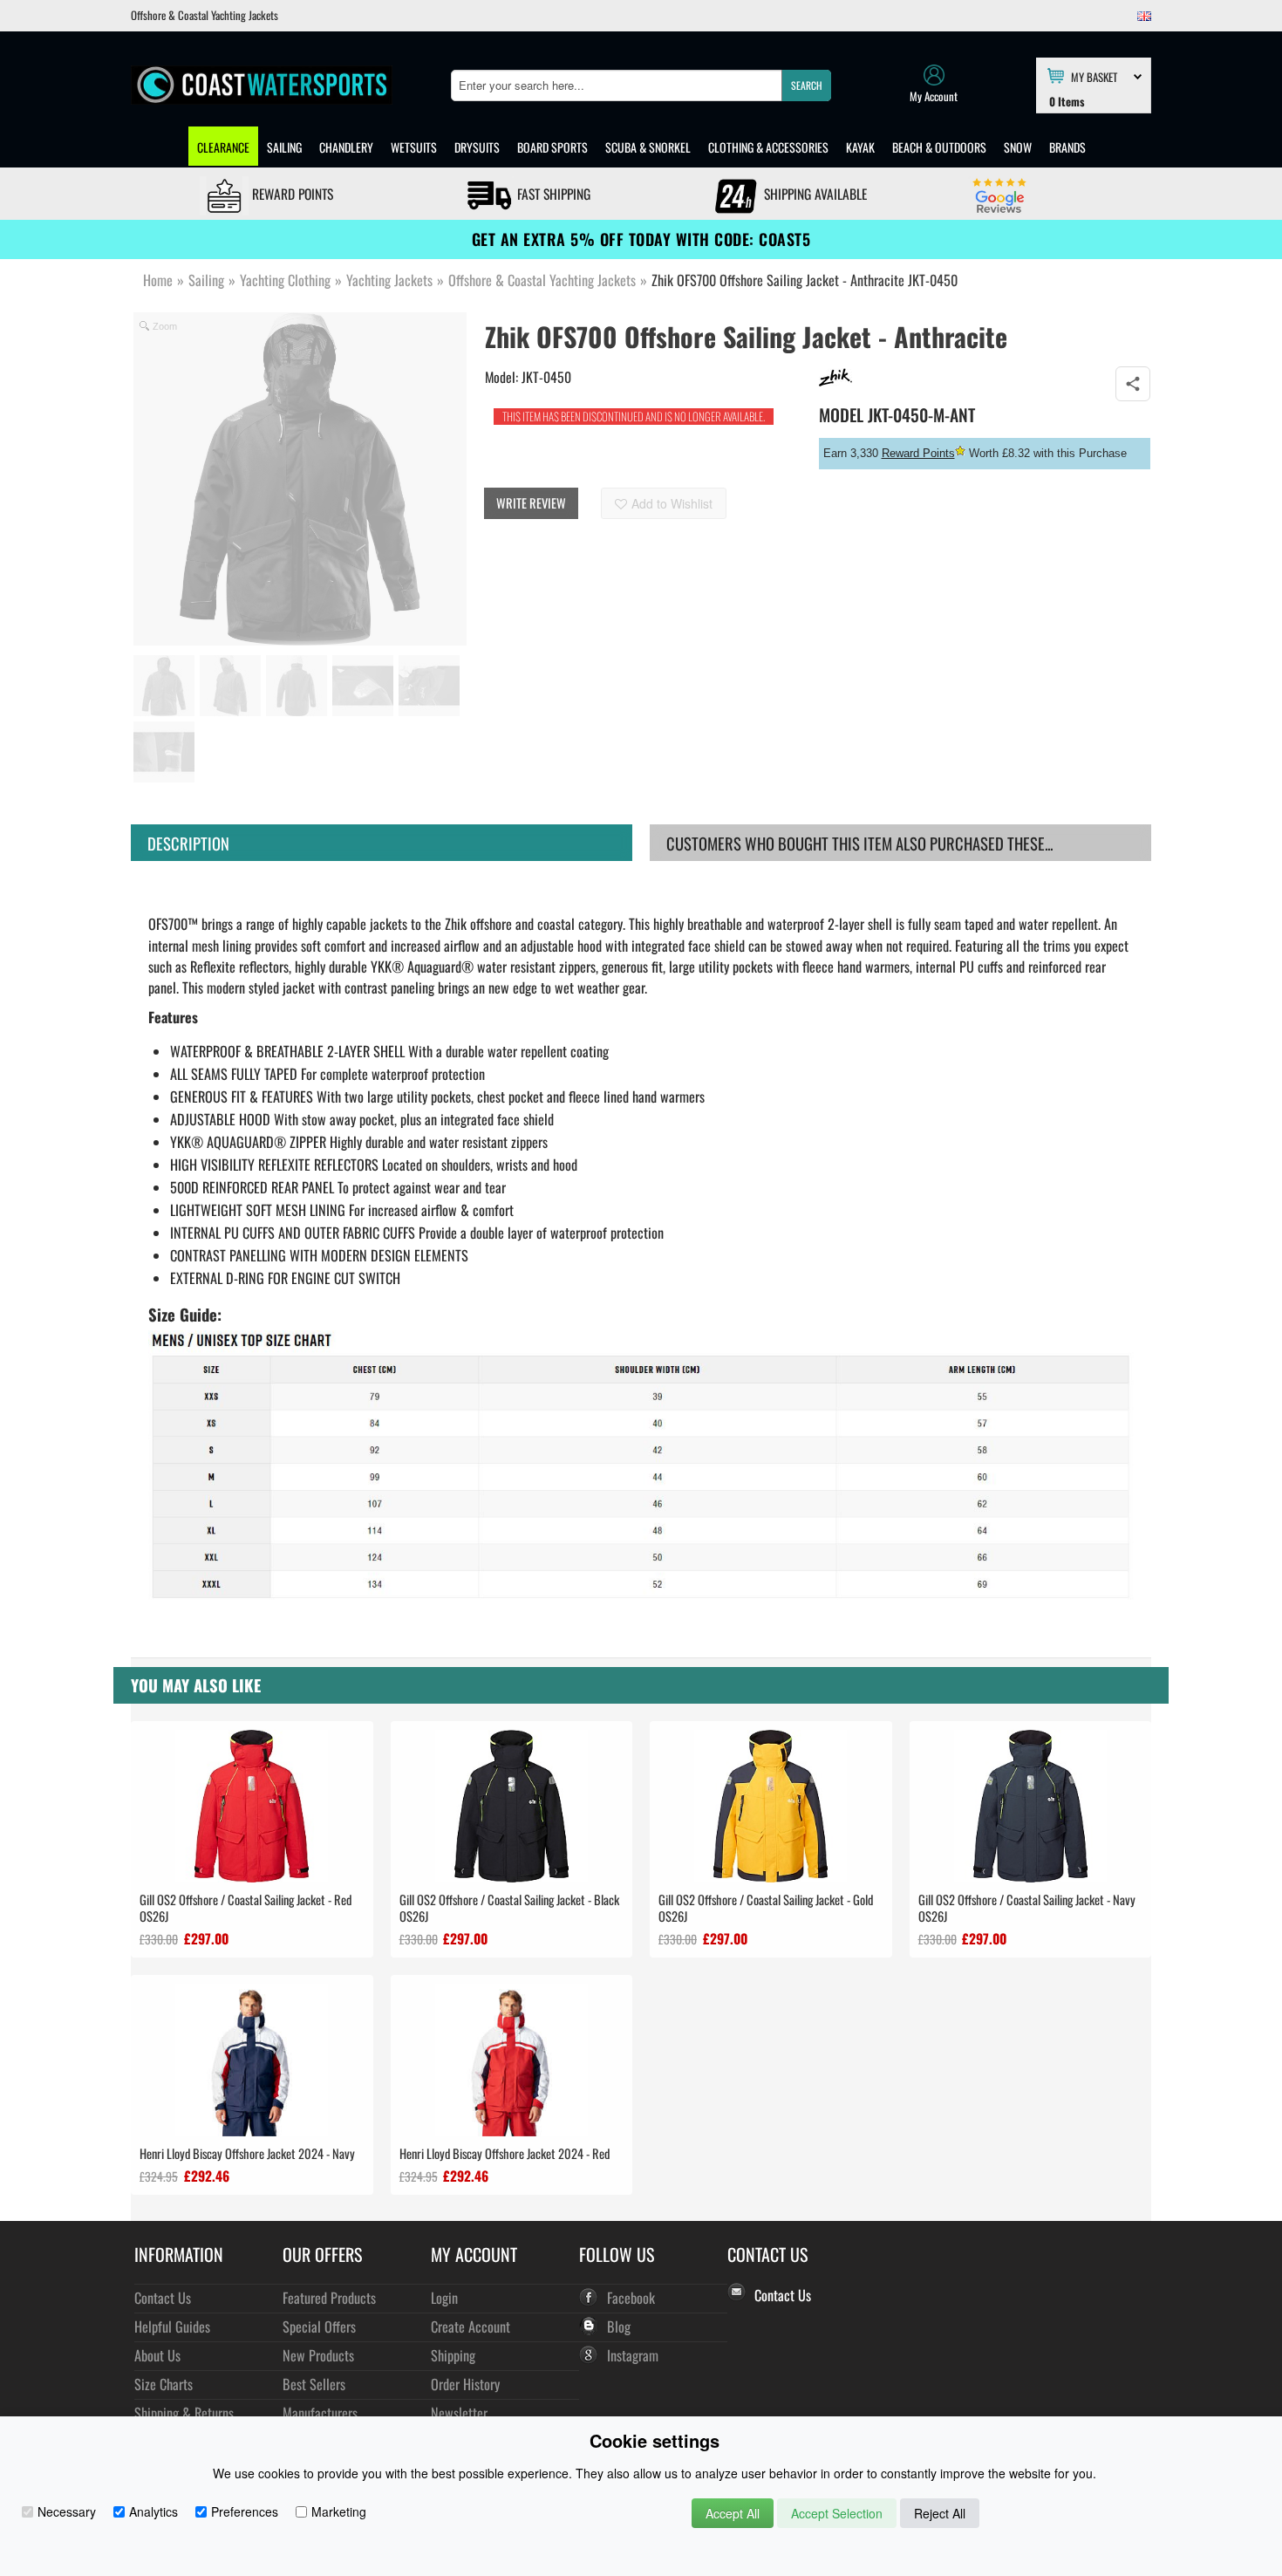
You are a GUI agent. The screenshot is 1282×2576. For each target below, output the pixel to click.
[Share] (1133, 384)
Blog (619, 2326)
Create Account (471, 2326)
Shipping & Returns (184, 2412)
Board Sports (552, 147)
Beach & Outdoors (939, 147)
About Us (157, 2355)
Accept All (733, 2513)
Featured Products (329, 2297)
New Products (318, 2355)
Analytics (153, 2511)
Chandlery (346, 147)
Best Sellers (314, 2384)
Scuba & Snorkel (648, 147)
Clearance (223, 147)
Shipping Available (814, 194)
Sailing (284, 147)
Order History (465, 2384)
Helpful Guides (172, 2326)
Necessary (67, 2511)
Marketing (339, 2511)
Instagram (633, 2355)
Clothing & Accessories (768, 147)
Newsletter (459, 2412)
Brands (1067, 147)
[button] (806, 85)
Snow (1018, 147)
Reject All (940, 2513)
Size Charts (164, 2384)
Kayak (860, 147)
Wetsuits (414, 147)
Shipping (453, 2355)
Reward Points (291, 194)
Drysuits (477, 147)
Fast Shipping (552, 194)
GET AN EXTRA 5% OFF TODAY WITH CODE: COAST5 (641, 239)
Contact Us (163, 2297)
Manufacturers (320, 2412)
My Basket (1094, 76)
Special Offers (319, 2326)
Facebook (631, 2297)
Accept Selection (837, 2513)
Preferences (245, 2511)
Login (444, 2297)
